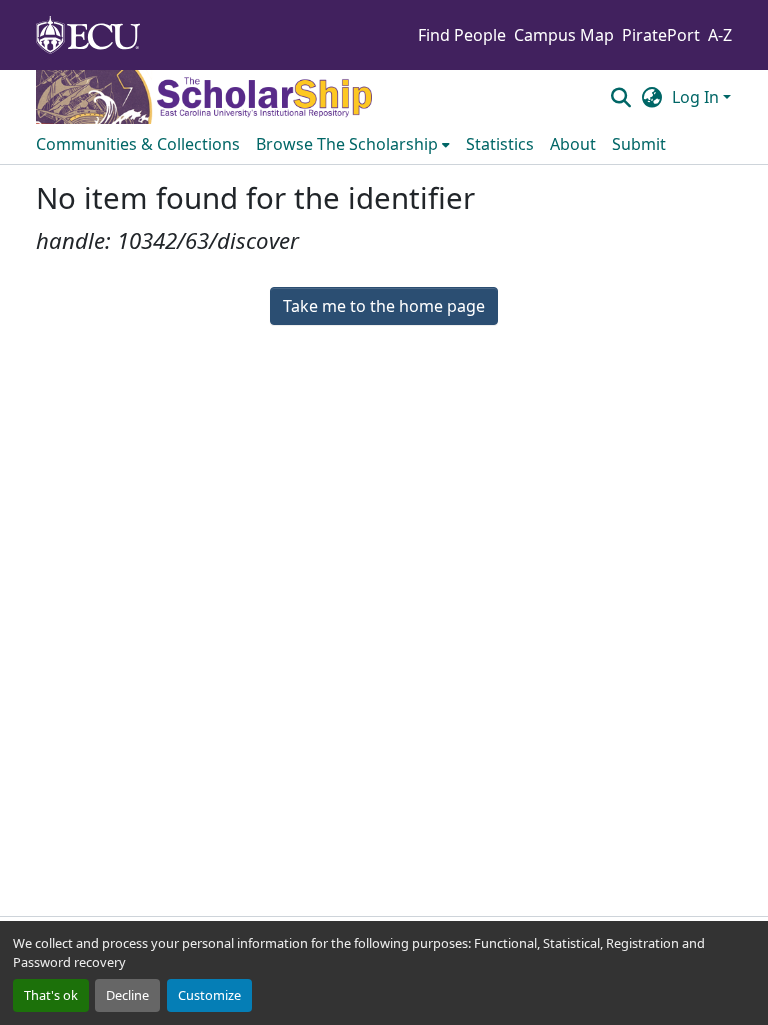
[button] (620, 97)
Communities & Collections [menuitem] (138, 144)
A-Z (720, 35)
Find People (462, 35)
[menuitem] (353, 144)
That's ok (51, 995)
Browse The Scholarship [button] (347, 144)
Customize (209, 995)
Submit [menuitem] (639, 144)
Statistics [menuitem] (500, 144)
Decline (127, 995)
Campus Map (564, 35)
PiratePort (661, 35)
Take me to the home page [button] (384, 306)
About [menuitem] (573, 144)
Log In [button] (697, 97)
